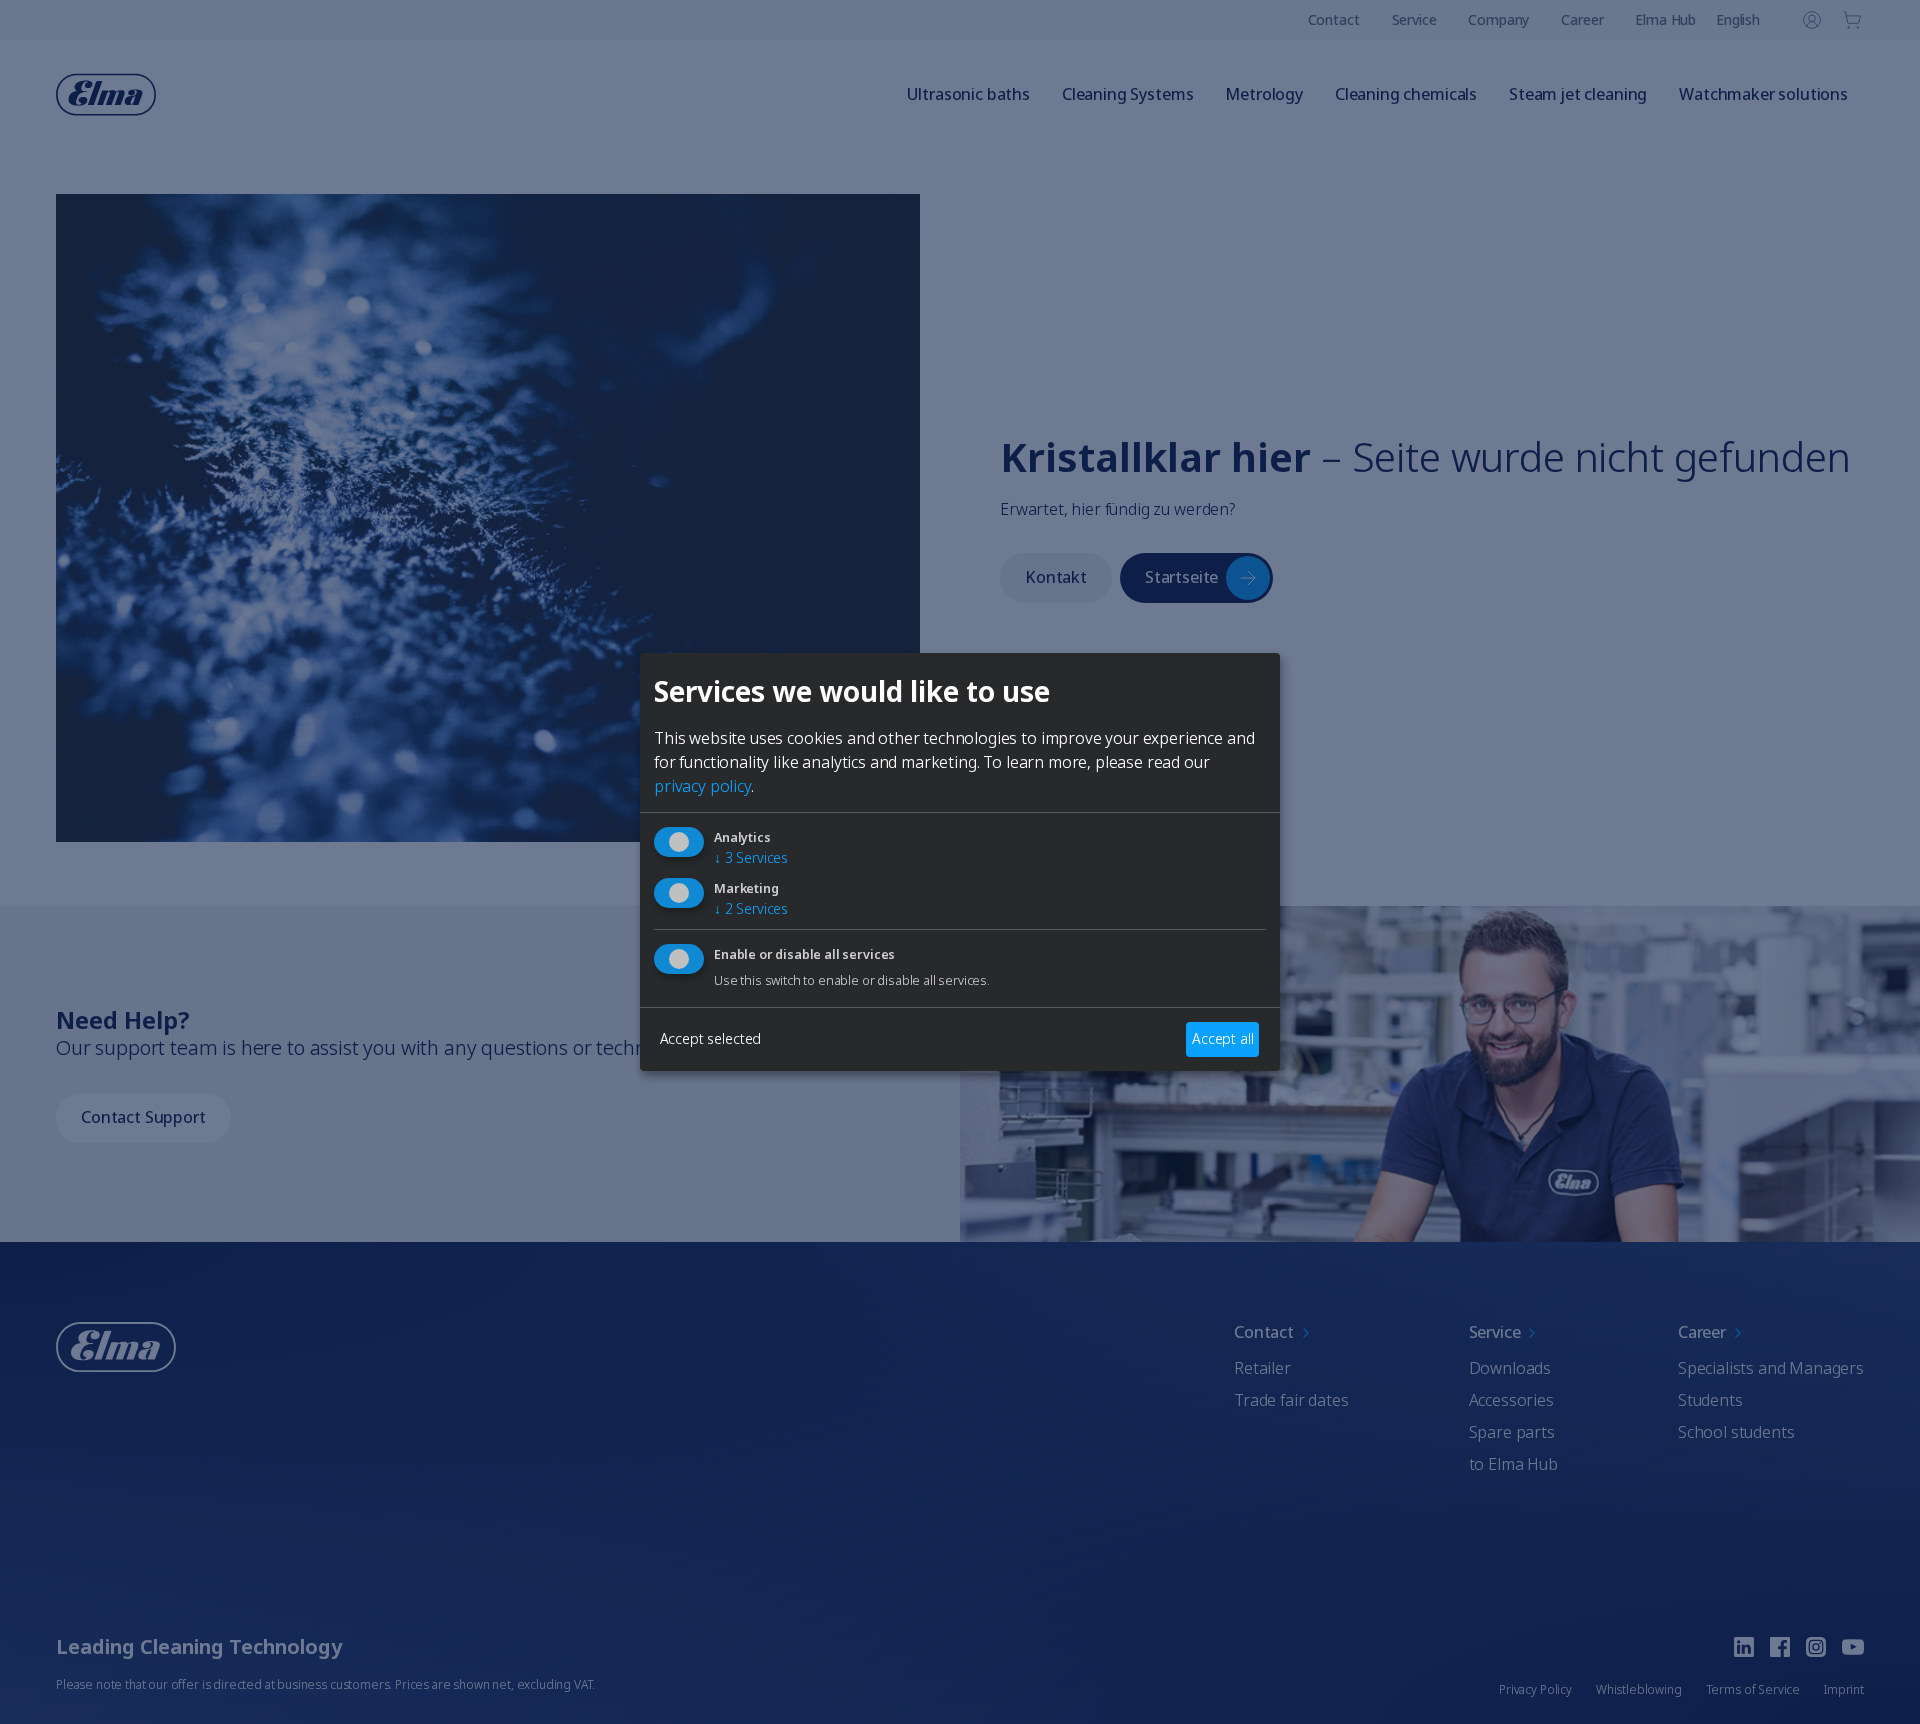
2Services (751, 908)
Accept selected (711, 1038)
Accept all (1222, 1038)
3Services (751, 857)
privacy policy (702, 786)
